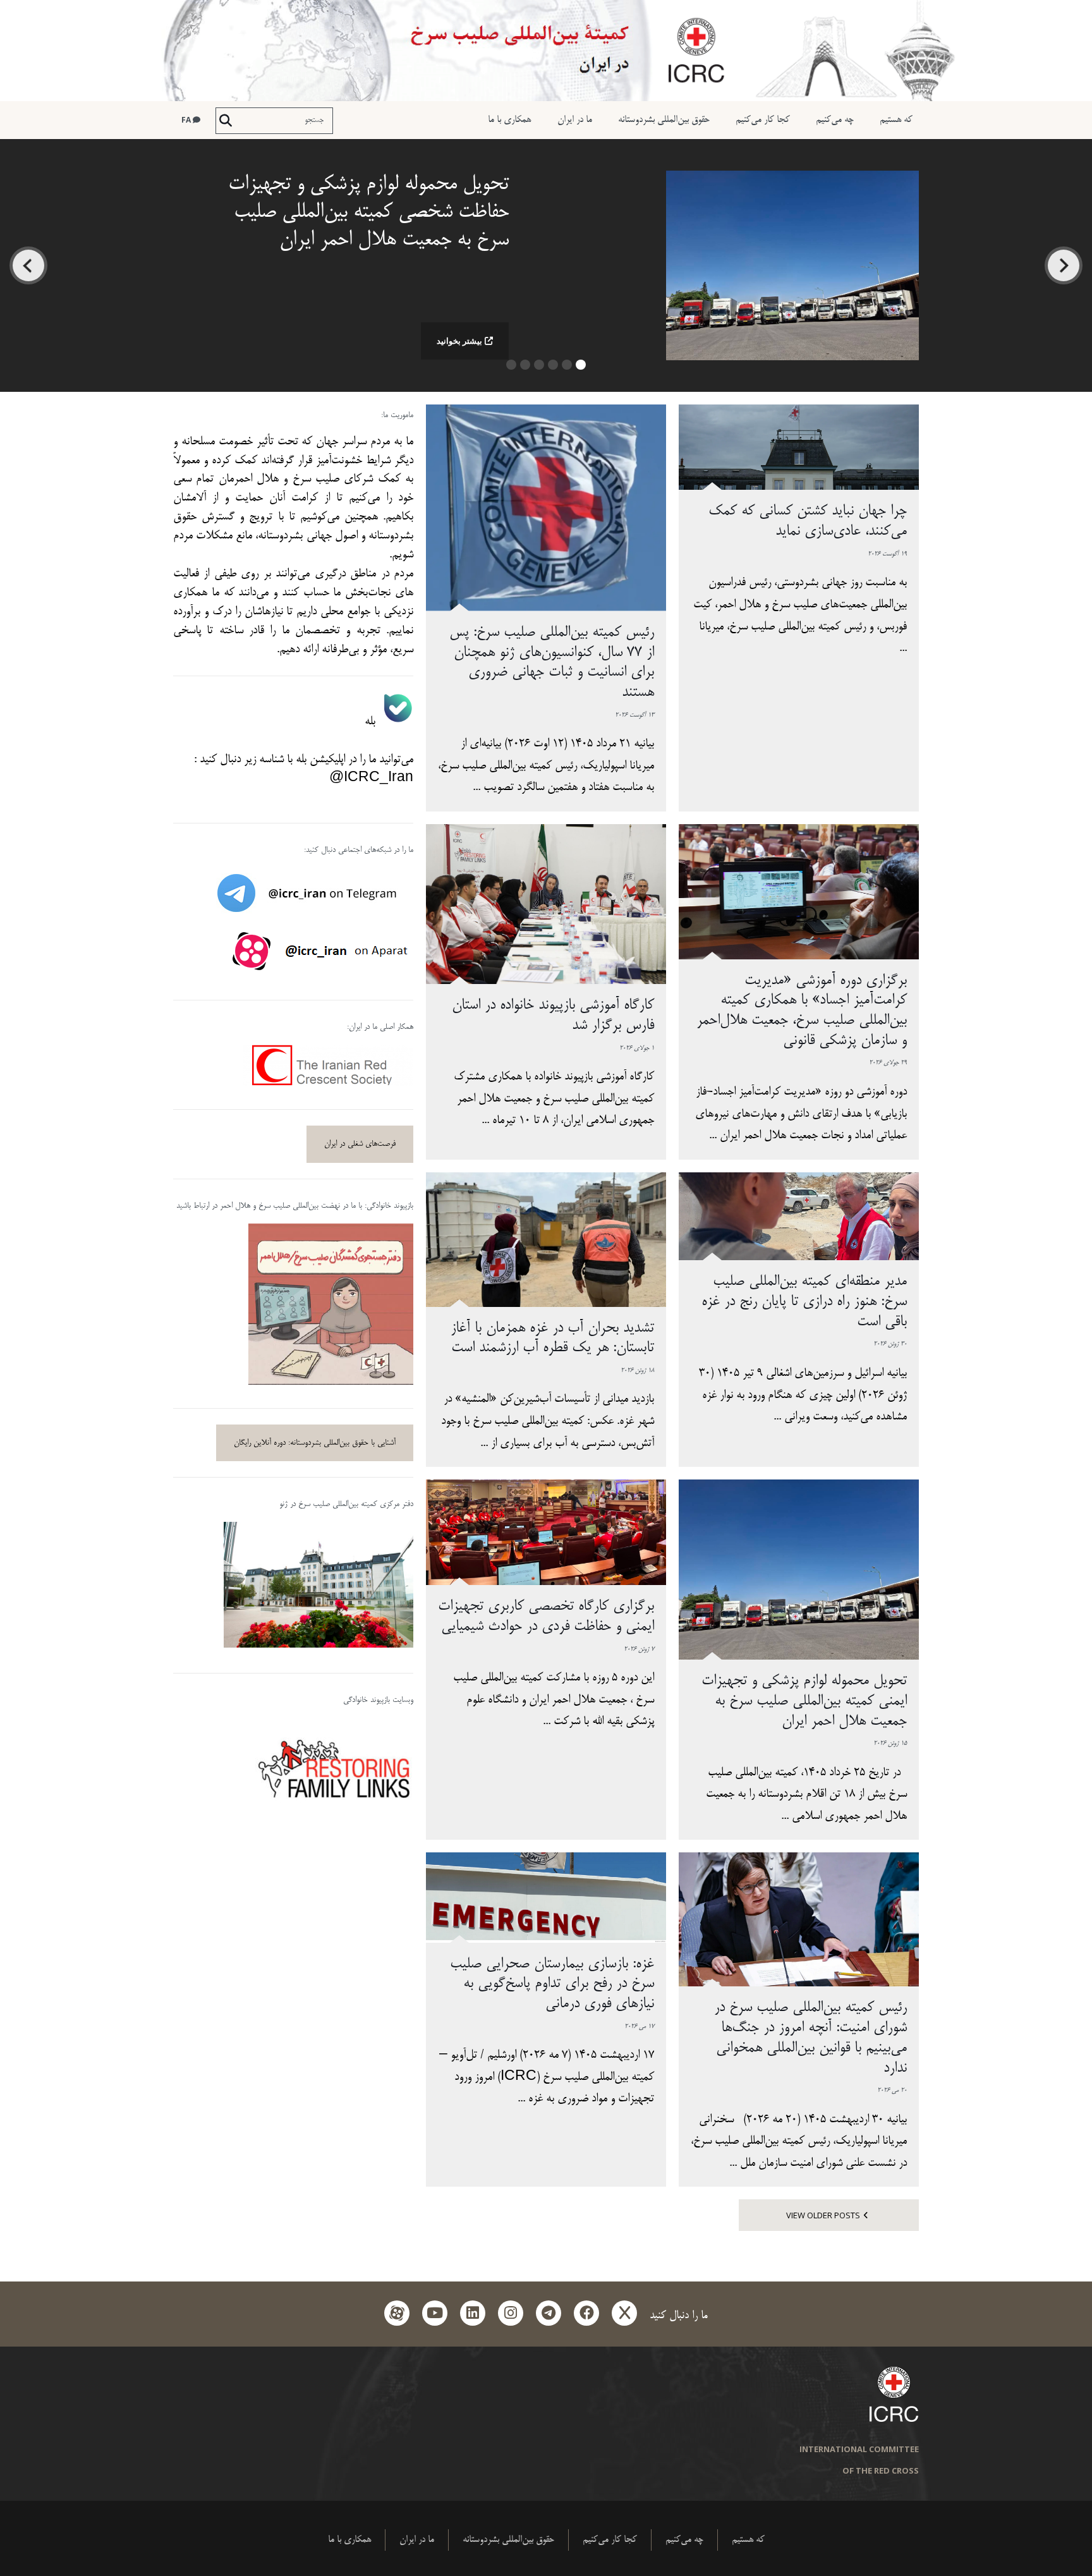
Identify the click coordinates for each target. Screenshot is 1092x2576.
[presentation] (1064, 265)
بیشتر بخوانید (459, 341)
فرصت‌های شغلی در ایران (360, 1144)
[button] (581, 369)
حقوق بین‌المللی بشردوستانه (664, 120)
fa (187, 120)
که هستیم (896, 120)
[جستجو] (226, 121)
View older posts (823, 2215)
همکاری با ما (509, 120)
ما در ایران (575, 120)
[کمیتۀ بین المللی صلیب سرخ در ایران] (546, 51)
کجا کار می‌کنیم (763, 120)
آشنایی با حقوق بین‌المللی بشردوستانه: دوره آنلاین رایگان (315, 1443)
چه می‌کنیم (835, 120)
